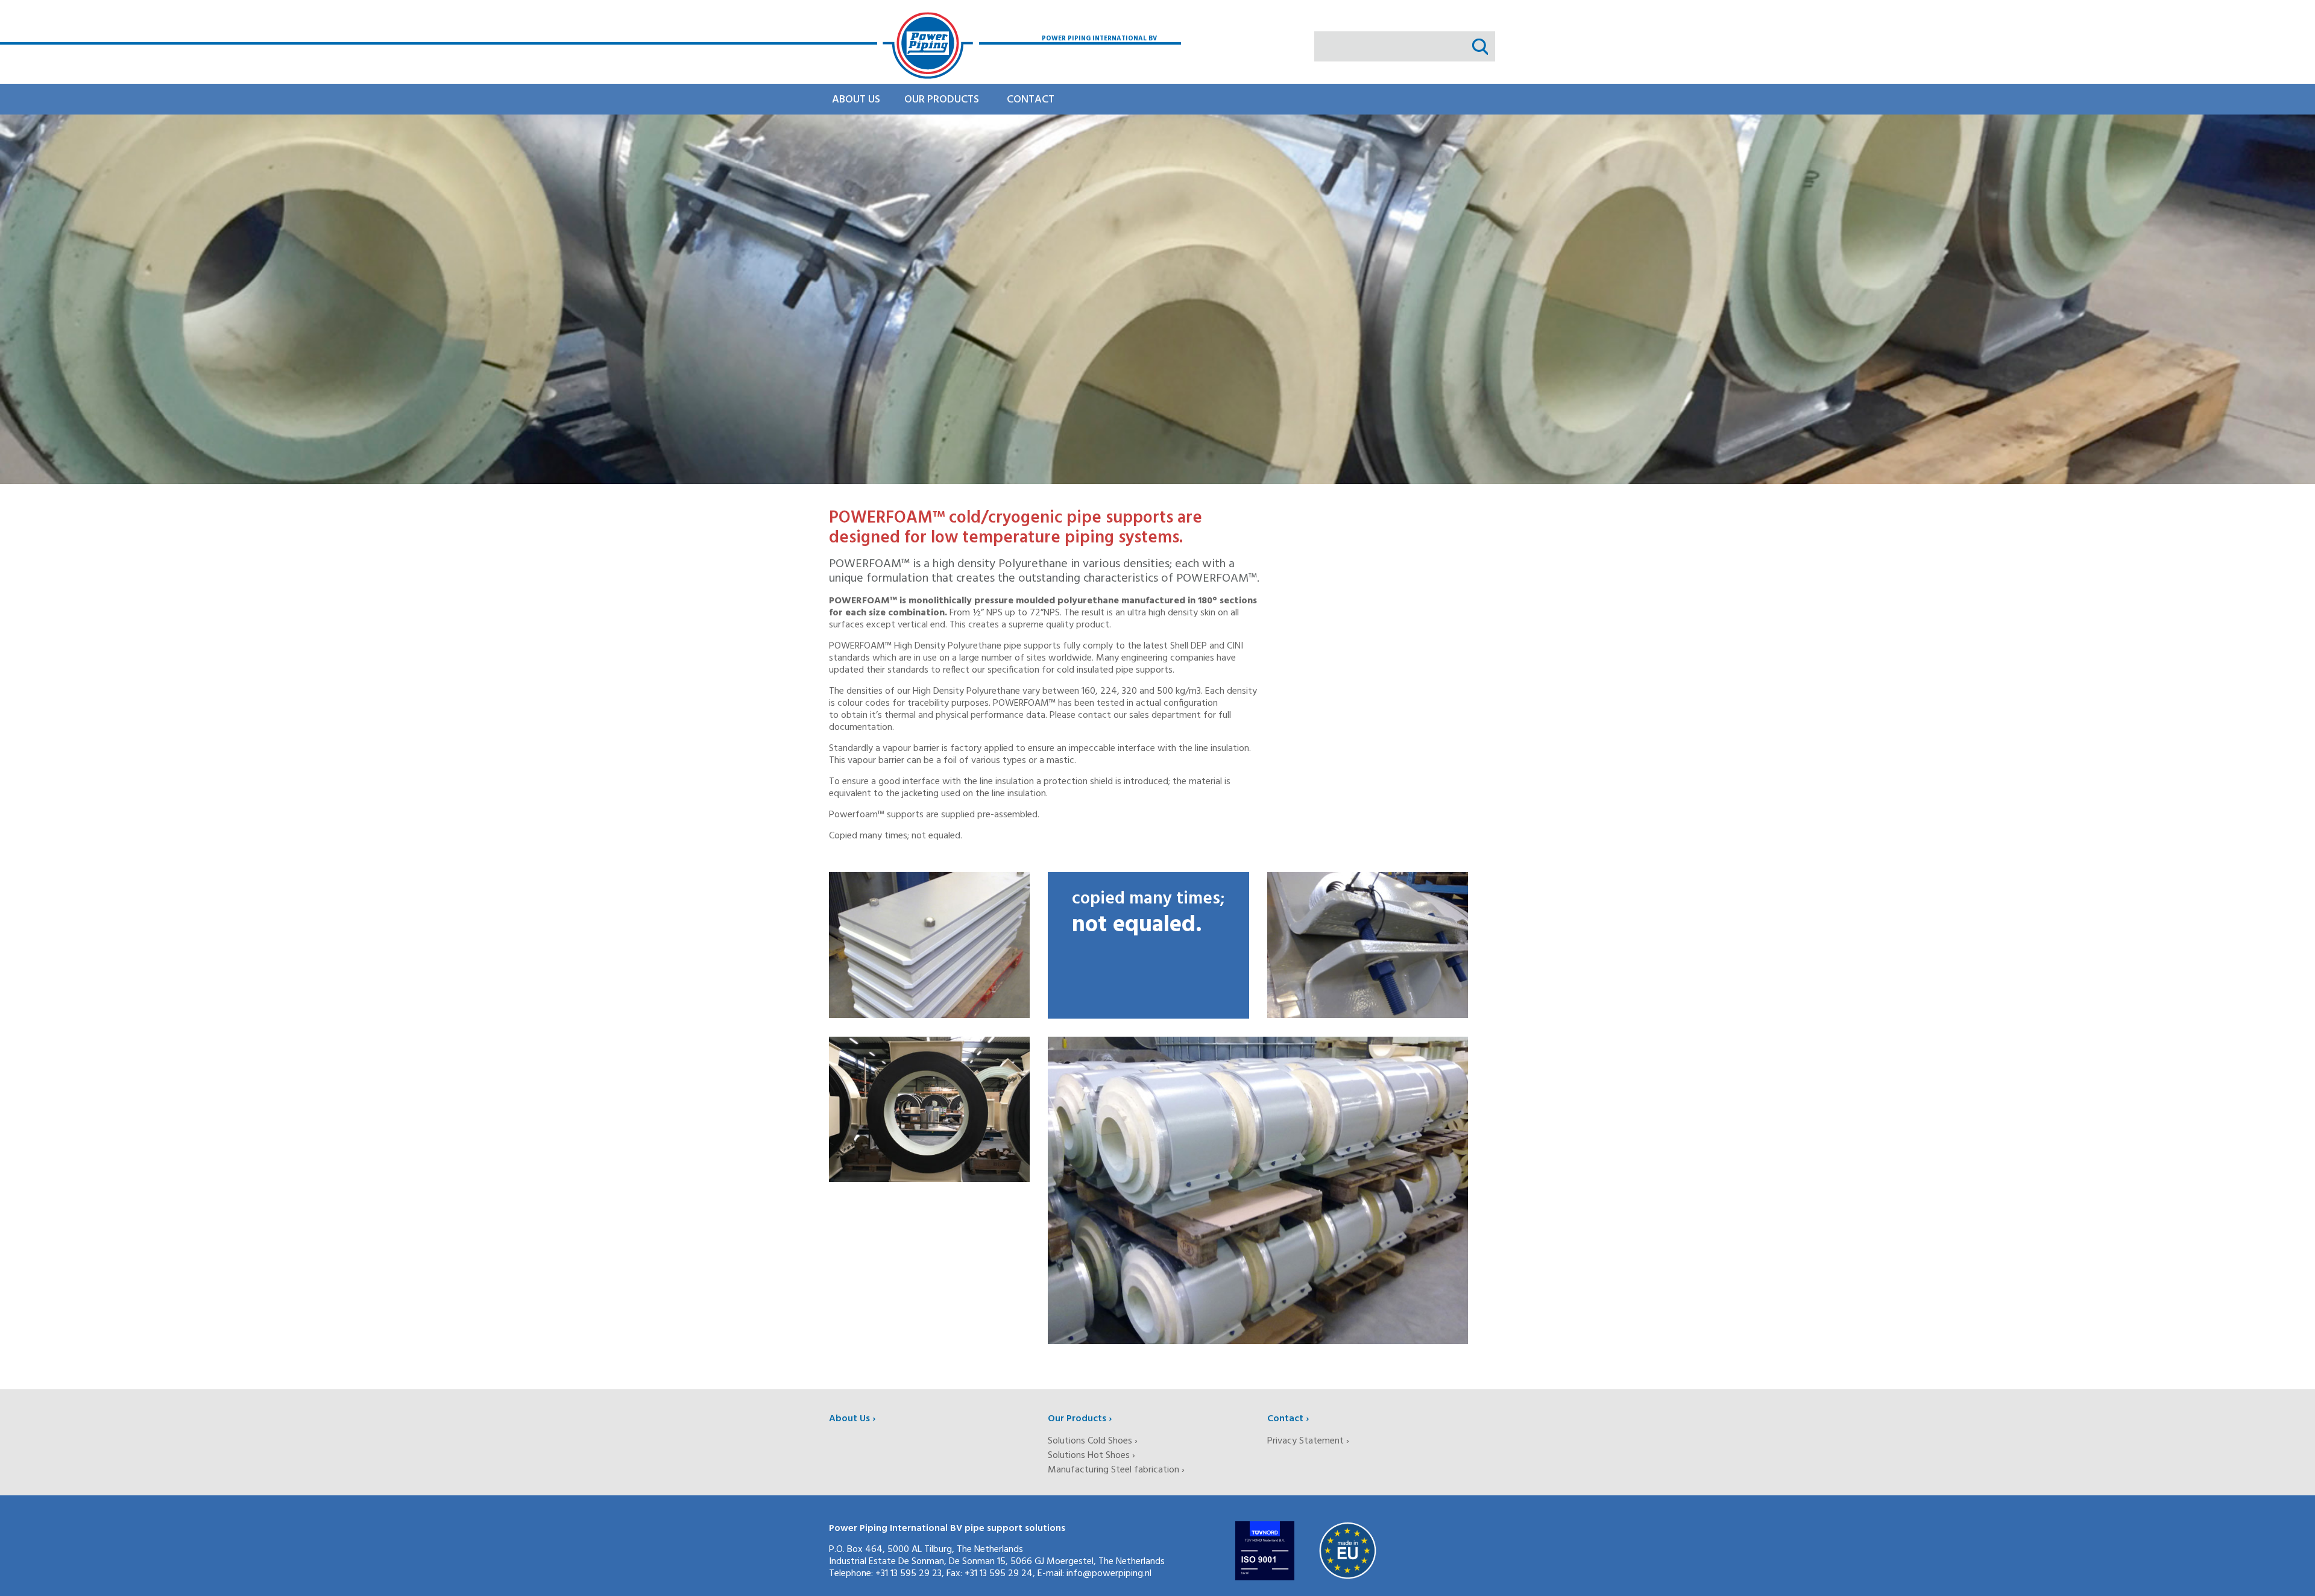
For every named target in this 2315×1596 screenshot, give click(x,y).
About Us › (852, 1419)
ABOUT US (856, 100)
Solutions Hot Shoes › (1091, 1456)
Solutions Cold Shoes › (1093, 1441)
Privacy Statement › (1308, 1441)
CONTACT (1031, 100)
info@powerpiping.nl (1109, 1574)
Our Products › (1080, 1419)
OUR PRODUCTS (942, 100)
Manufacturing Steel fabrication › (1116, 1470)
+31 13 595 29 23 (909, 1574)
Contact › (1288, 1419)
